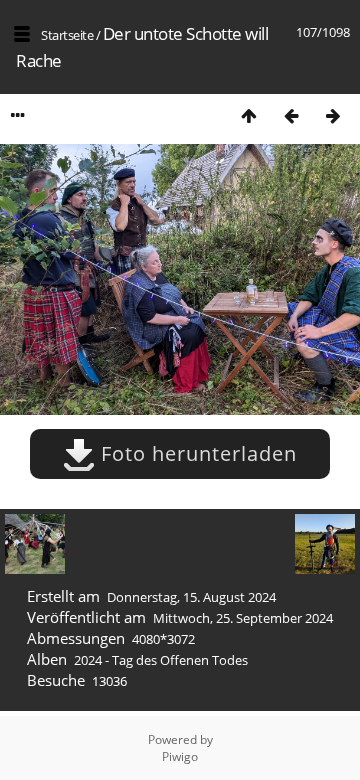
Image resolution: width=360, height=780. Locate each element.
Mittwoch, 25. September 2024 (243, 618)
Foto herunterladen (196, 453)
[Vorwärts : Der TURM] (333, 115)
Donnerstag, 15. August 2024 (191, 597)
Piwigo (180, 756)
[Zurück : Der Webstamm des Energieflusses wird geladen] (291, 115)
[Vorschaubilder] (249, 115)
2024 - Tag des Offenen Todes (161, 660)
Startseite (67, 35)
